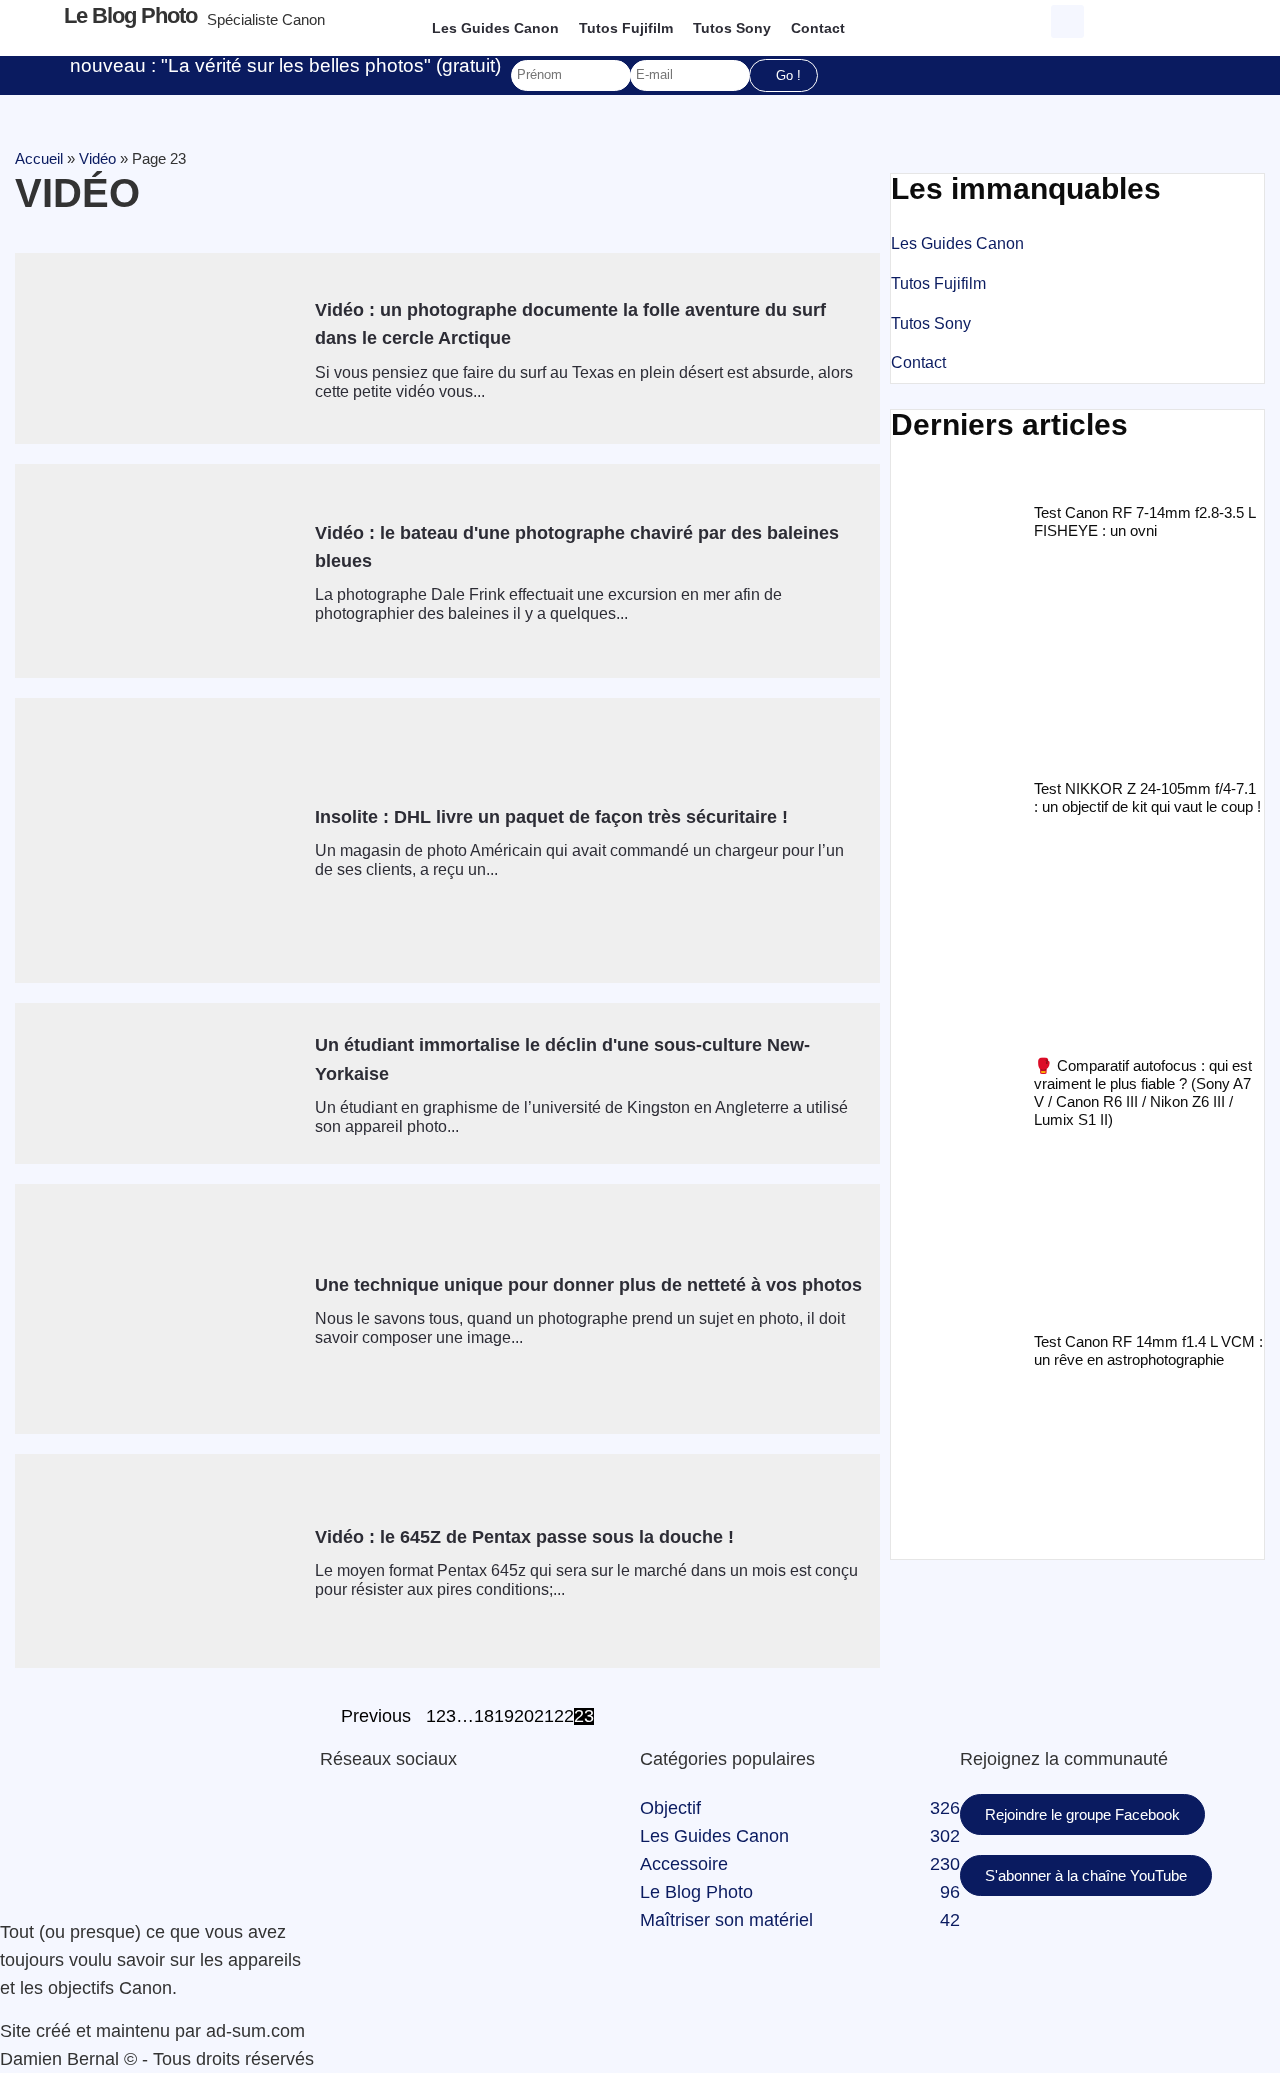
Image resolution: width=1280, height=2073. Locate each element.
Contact (818, 28)
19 (504, 1717)
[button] (1067, 21)
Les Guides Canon (495, 28)
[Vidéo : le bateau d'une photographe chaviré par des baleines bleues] (157, 571)
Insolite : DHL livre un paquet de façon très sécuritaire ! (551, 817)
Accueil (39, 158)
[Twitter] (327, 1836)
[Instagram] (327, 1892)
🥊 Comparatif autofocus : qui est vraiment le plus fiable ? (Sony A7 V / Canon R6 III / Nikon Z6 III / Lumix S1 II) (1143, 1092)
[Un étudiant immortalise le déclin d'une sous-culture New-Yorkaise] (157, 1083)
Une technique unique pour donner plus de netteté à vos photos (588, 1285)
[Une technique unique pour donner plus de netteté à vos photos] (157, 1309)
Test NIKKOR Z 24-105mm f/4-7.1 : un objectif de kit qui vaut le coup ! (1147, 797)
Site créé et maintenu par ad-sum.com (152, 2031)
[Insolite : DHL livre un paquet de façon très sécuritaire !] (157, 840)
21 (544, 1717)
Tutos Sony (732, 28)
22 (564, 1717)
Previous (376, 1717)
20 (524, 1717)
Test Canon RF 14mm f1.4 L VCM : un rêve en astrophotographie (1148, 1350)
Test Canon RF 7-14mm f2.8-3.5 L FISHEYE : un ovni (1144, 521)
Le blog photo (130, 15)
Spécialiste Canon (266, 19)
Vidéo (97, 158)
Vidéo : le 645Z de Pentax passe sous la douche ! (524, 1537)
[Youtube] (327, 1864)
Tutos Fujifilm (626, 28)
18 (484, 1717)
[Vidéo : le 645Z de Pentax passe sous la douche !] (157, 1561)
